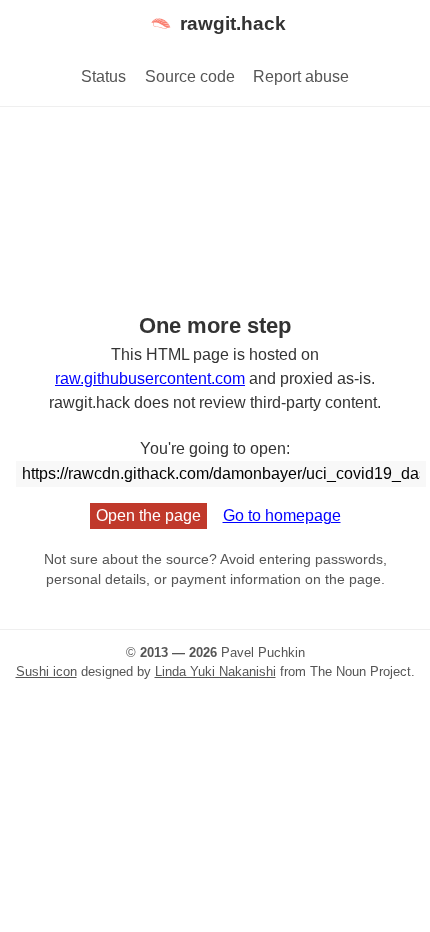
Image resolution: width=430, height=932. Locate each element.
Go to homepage (282, 515)
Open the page (148, 515)
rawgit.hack (233, 23)
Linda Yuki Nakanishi (215, 671)
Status (103, 76)
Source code (190, 76)
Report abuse (301, 76)
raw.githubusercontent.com (150, 378)
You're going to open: (215, 448)
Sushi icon (46, 671)
